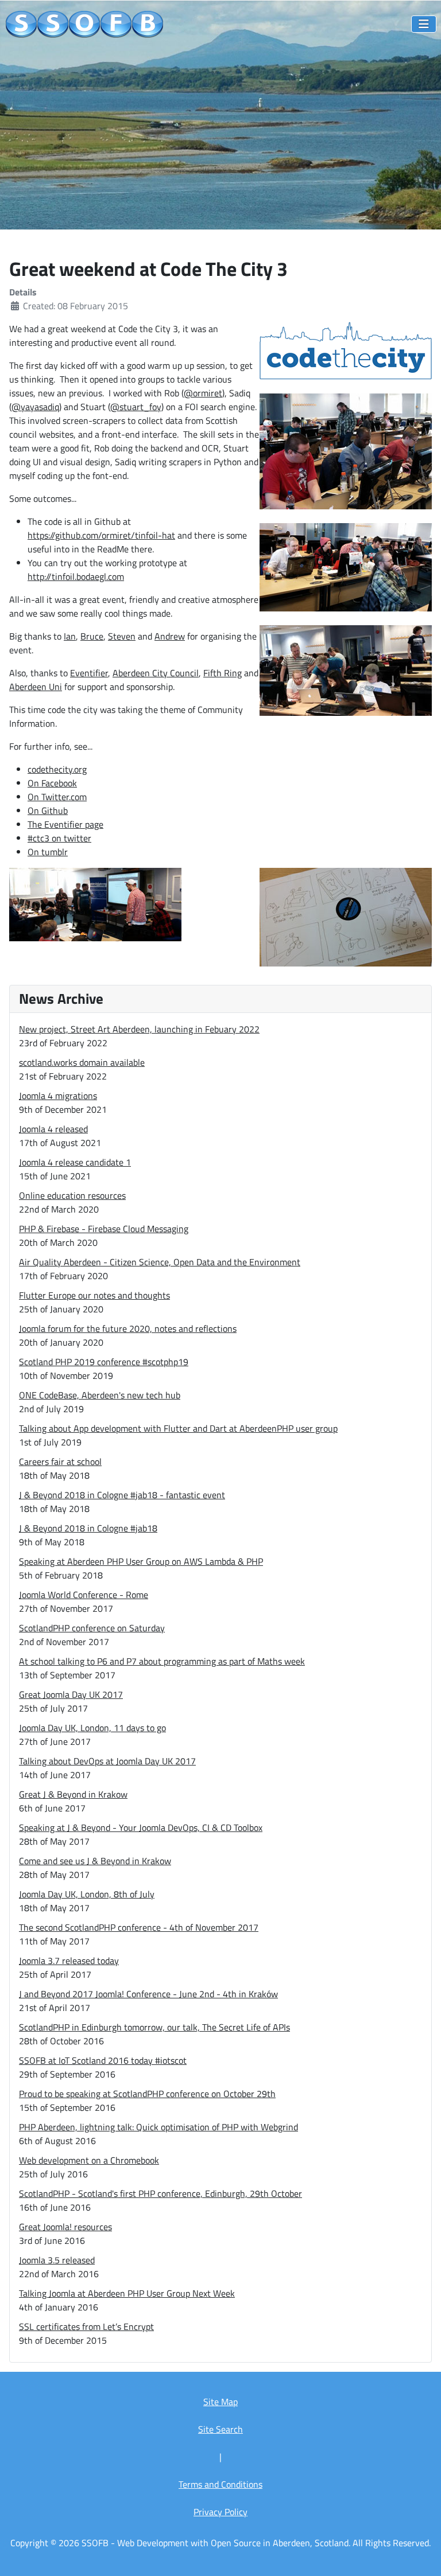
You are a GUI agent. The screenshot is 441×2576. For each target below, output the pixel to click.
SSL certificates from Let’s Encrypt (86, 2326)
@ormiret (203, 393)
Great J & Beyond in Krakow (73, 1794)
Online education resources (72, 1195)
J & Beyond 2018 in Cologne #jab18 (88, 1528)
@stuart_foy (136, 407)
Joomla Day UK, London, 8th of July (87, 1894)
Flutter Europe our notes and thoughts (94, 1295)
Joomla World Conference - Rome (84, 1595)
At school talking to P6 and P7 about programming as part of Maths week (162, 1661)
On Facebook (52, 783)
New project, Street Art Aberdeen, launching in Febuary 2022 (139, 1029)
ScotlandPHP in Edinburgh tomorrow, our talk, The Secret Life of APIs (154, 2027)
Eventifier (89, 673)
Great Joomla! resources (65, 2227)
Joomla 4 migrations (58, 1096)
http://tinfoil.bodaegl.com (76, 576)
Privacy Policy (220, 2512)
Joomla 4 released (53, 1129)
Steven (122, 636)
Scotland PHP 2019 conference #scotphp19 (104, 1362)
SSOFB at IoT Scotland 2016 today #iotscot (103, 2060)
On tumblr (48, 852)
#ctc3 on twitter (59, 838)
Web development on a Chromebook (89, 2160)
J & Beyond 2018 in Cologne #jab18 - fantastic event (122, 1495)
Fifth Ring (223, 673)
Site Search (220, 2429)
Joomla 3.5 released (57, 2260)
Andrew (170, 636)
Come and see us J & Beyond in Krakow (95, 1861)
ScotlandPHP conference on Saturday (92, 1628)
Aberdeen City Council (156, 673)
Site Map (220, 2402)
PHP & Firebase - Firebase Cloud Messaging (104, 1229)
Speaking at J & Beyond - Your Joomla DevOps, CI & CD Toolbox (141, 1827)
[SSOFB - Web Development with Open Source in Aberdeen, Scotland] (85, 25)
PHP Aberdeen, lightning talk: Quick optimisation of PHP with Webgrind (158, 2127)
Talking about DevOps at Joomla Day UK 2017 (107, 1761)
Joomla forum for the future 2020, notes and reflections (128, 1328)
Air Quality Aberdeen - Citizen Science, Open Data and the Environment (160, 1262)
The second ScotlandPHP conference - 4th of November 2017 (139, 1927)
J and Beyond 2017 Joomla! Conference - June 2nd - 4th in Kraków (148, 1994)
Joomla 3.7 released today (69, 1961)
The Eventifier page (65, 824)
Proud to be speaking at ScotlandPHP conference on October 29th (147, 2094)
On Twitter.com (57, 797)
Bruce (92, 636)
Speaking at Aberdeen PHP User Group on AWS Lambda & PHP (141, 1561)
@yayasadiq (35, 407)
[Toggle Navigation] (424, 24)
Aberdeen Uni (36, 687)
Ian (70, 636)
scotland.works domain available (82, 1062)
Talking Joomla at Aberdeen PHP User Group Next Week (127, 2293)
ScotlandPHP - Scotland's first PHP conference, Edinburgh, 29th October (160, 2193)
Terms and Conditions (220, 2484)
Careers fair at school (60, 1462)
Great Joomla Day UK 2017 (71, 1694)
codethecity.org (57, 769)
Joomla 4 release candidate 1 (75, 1162)
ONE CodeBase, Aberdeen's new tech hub (100, 1395)
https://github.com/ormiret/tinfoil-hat (101, 535)
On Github (48, 810)
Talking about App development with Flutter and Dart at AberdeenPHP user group (178, 1428)
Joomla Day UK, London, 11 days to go (92, 1728)
